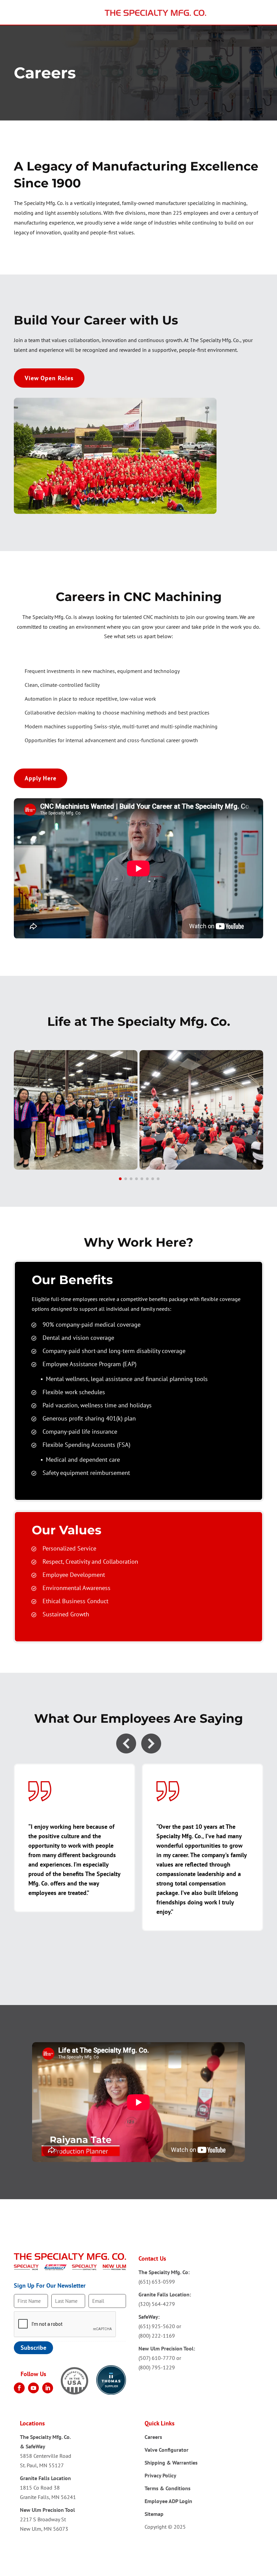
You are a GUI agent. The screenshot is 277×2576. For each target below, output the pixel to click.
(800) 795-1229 (157, 2367)
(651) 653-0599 (157, 2282)
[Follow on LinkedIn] (48, 2388)
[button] (120, 1179)
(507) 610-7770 (157, 2358)
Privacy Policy (160, 2475)
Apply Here (41, 778)
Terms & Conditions (168, 2488)
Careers (153, 2437)
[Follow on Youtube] (33, 2388)
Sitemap (154, 2514)
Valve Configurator (167, 2450)
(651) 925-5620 (157, 2326)
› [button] (151, 1744)
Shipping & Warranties (171, 2463)
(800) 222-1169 (157, 2336)
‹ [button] (126, 1744)
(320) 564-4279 (157, 2304)
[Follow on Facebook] (19, 2388)
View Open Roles (49, 378)
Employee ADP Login (168, 2501)
